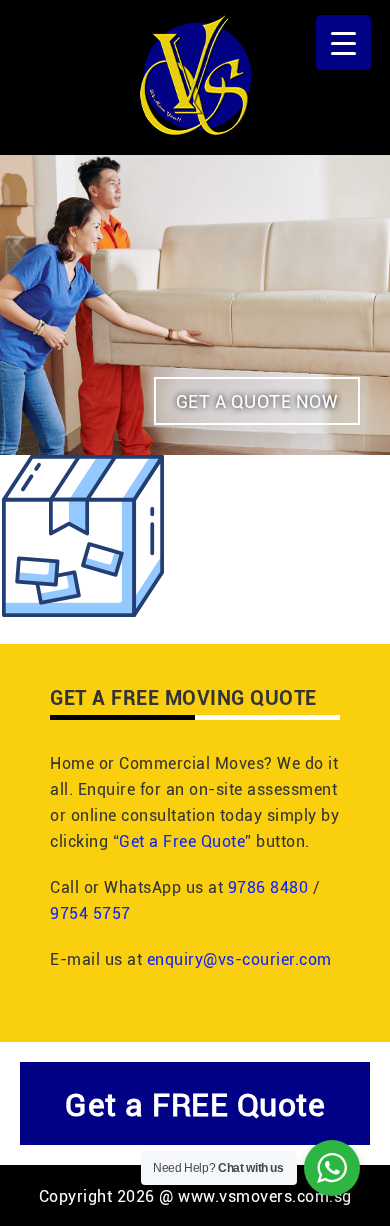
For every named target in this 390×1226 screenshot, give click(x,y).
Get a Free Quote (182, 840)
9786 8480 (268, 886)
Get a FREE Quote (195, 1103)
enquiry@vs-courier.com (239, 958)
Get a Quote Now (257, 401)
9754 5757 (90, 912)
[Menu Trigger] (343, 42)
